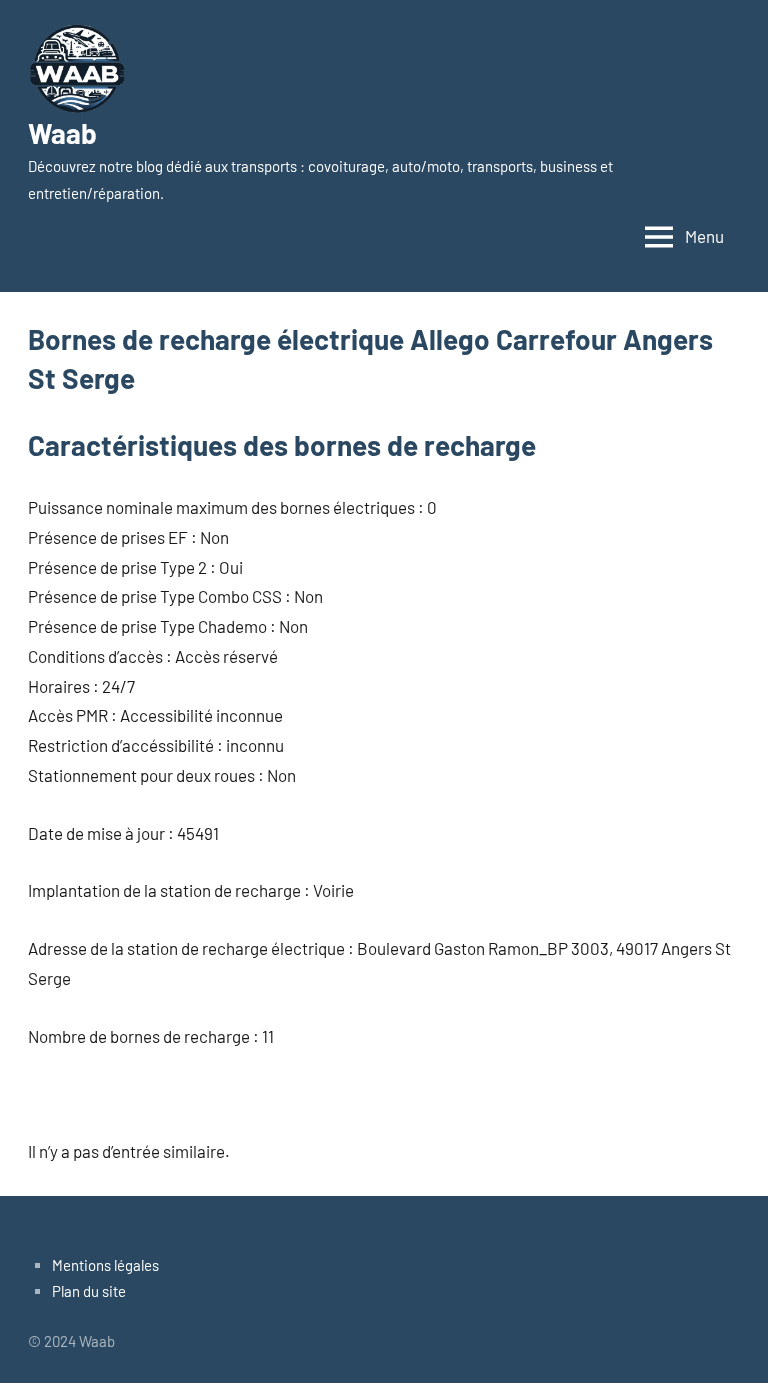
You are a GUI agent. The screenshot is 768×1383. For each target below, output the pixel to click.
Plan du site (89, 1291)
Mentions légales (105, 1265)
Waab (62, 133)
